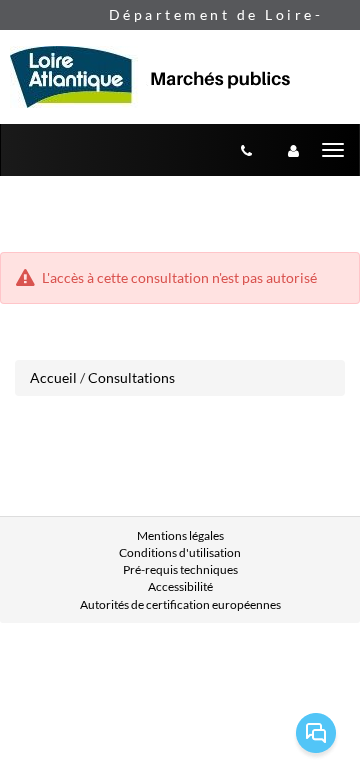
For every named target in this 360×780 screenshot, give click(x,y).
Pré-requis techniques (180, 569)
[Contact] (246, 150)
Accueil (53, 377)
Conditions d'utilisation (180, 552)
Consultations (131, 377)
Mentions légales (180, 535)
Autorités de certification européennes (180, 604)
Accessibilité (180, 586)
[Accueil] (160, 77)
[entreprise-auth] (293, 150)
